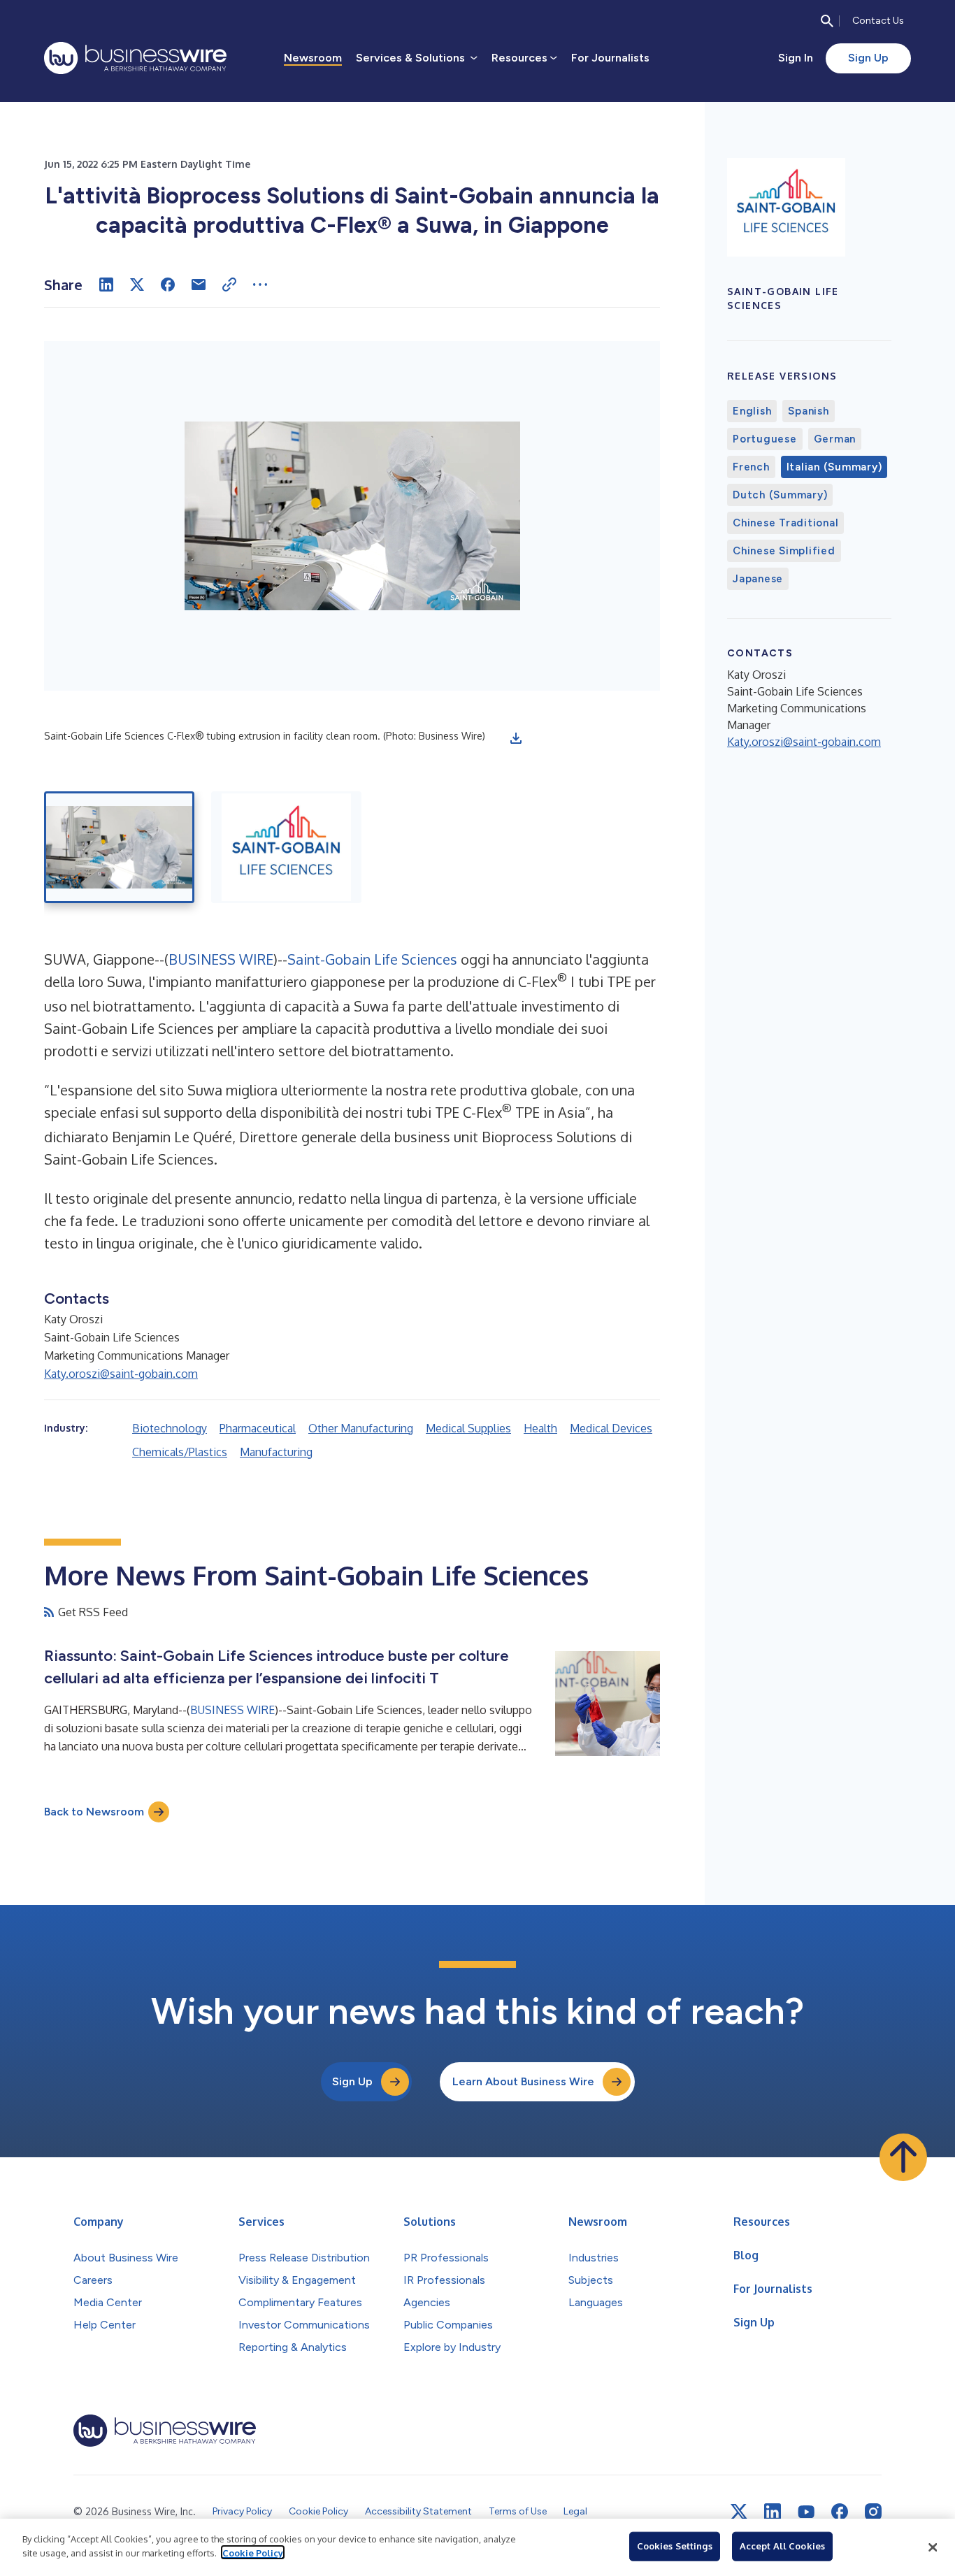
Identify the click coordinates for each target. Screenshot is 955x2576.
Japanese (758, 579)
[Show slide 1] (119, 847)
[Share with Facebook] (168, 285)
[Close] (933, 2547)
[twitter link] (739, 2512)
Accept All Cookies (782, 2546)
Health (540, 1428)
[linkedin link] (773, 2512)
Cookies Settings (675, 2546)
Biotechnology (170, 1428)
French (751, 467)
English (752, 411)
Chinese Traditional (785, 523)
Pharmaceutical (258, 1428)
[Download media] (516, 738)
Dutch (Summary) (780, 495)
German (835, 439)
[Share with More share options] (260, 285)
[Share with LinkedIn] (106, 285)
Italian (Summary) (834, 467)
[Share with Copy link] (229, 285)
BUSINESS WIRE (221, 959)
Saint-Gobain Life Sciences (372, 959)
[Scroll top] (903, 2157)
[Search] (827, 21)
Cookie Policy (253, 2552)
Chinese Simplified (784, 551)
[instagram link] (873, 2512)
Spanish (808, 411)
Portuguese (765, 439)
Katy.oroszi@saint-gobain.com (121, 1374)
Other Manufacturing (361, 1428)
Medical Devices (611, 1428)
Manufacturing (276, 1452)
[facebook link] (840, 2512)
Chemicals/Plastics (180, 1452)
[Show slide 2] (286, 847)
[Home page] (135, 58)
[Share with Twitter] (137, 285)
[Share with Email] (199, 285)
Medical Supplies (468, 1428)
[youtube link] (806, 2512)
